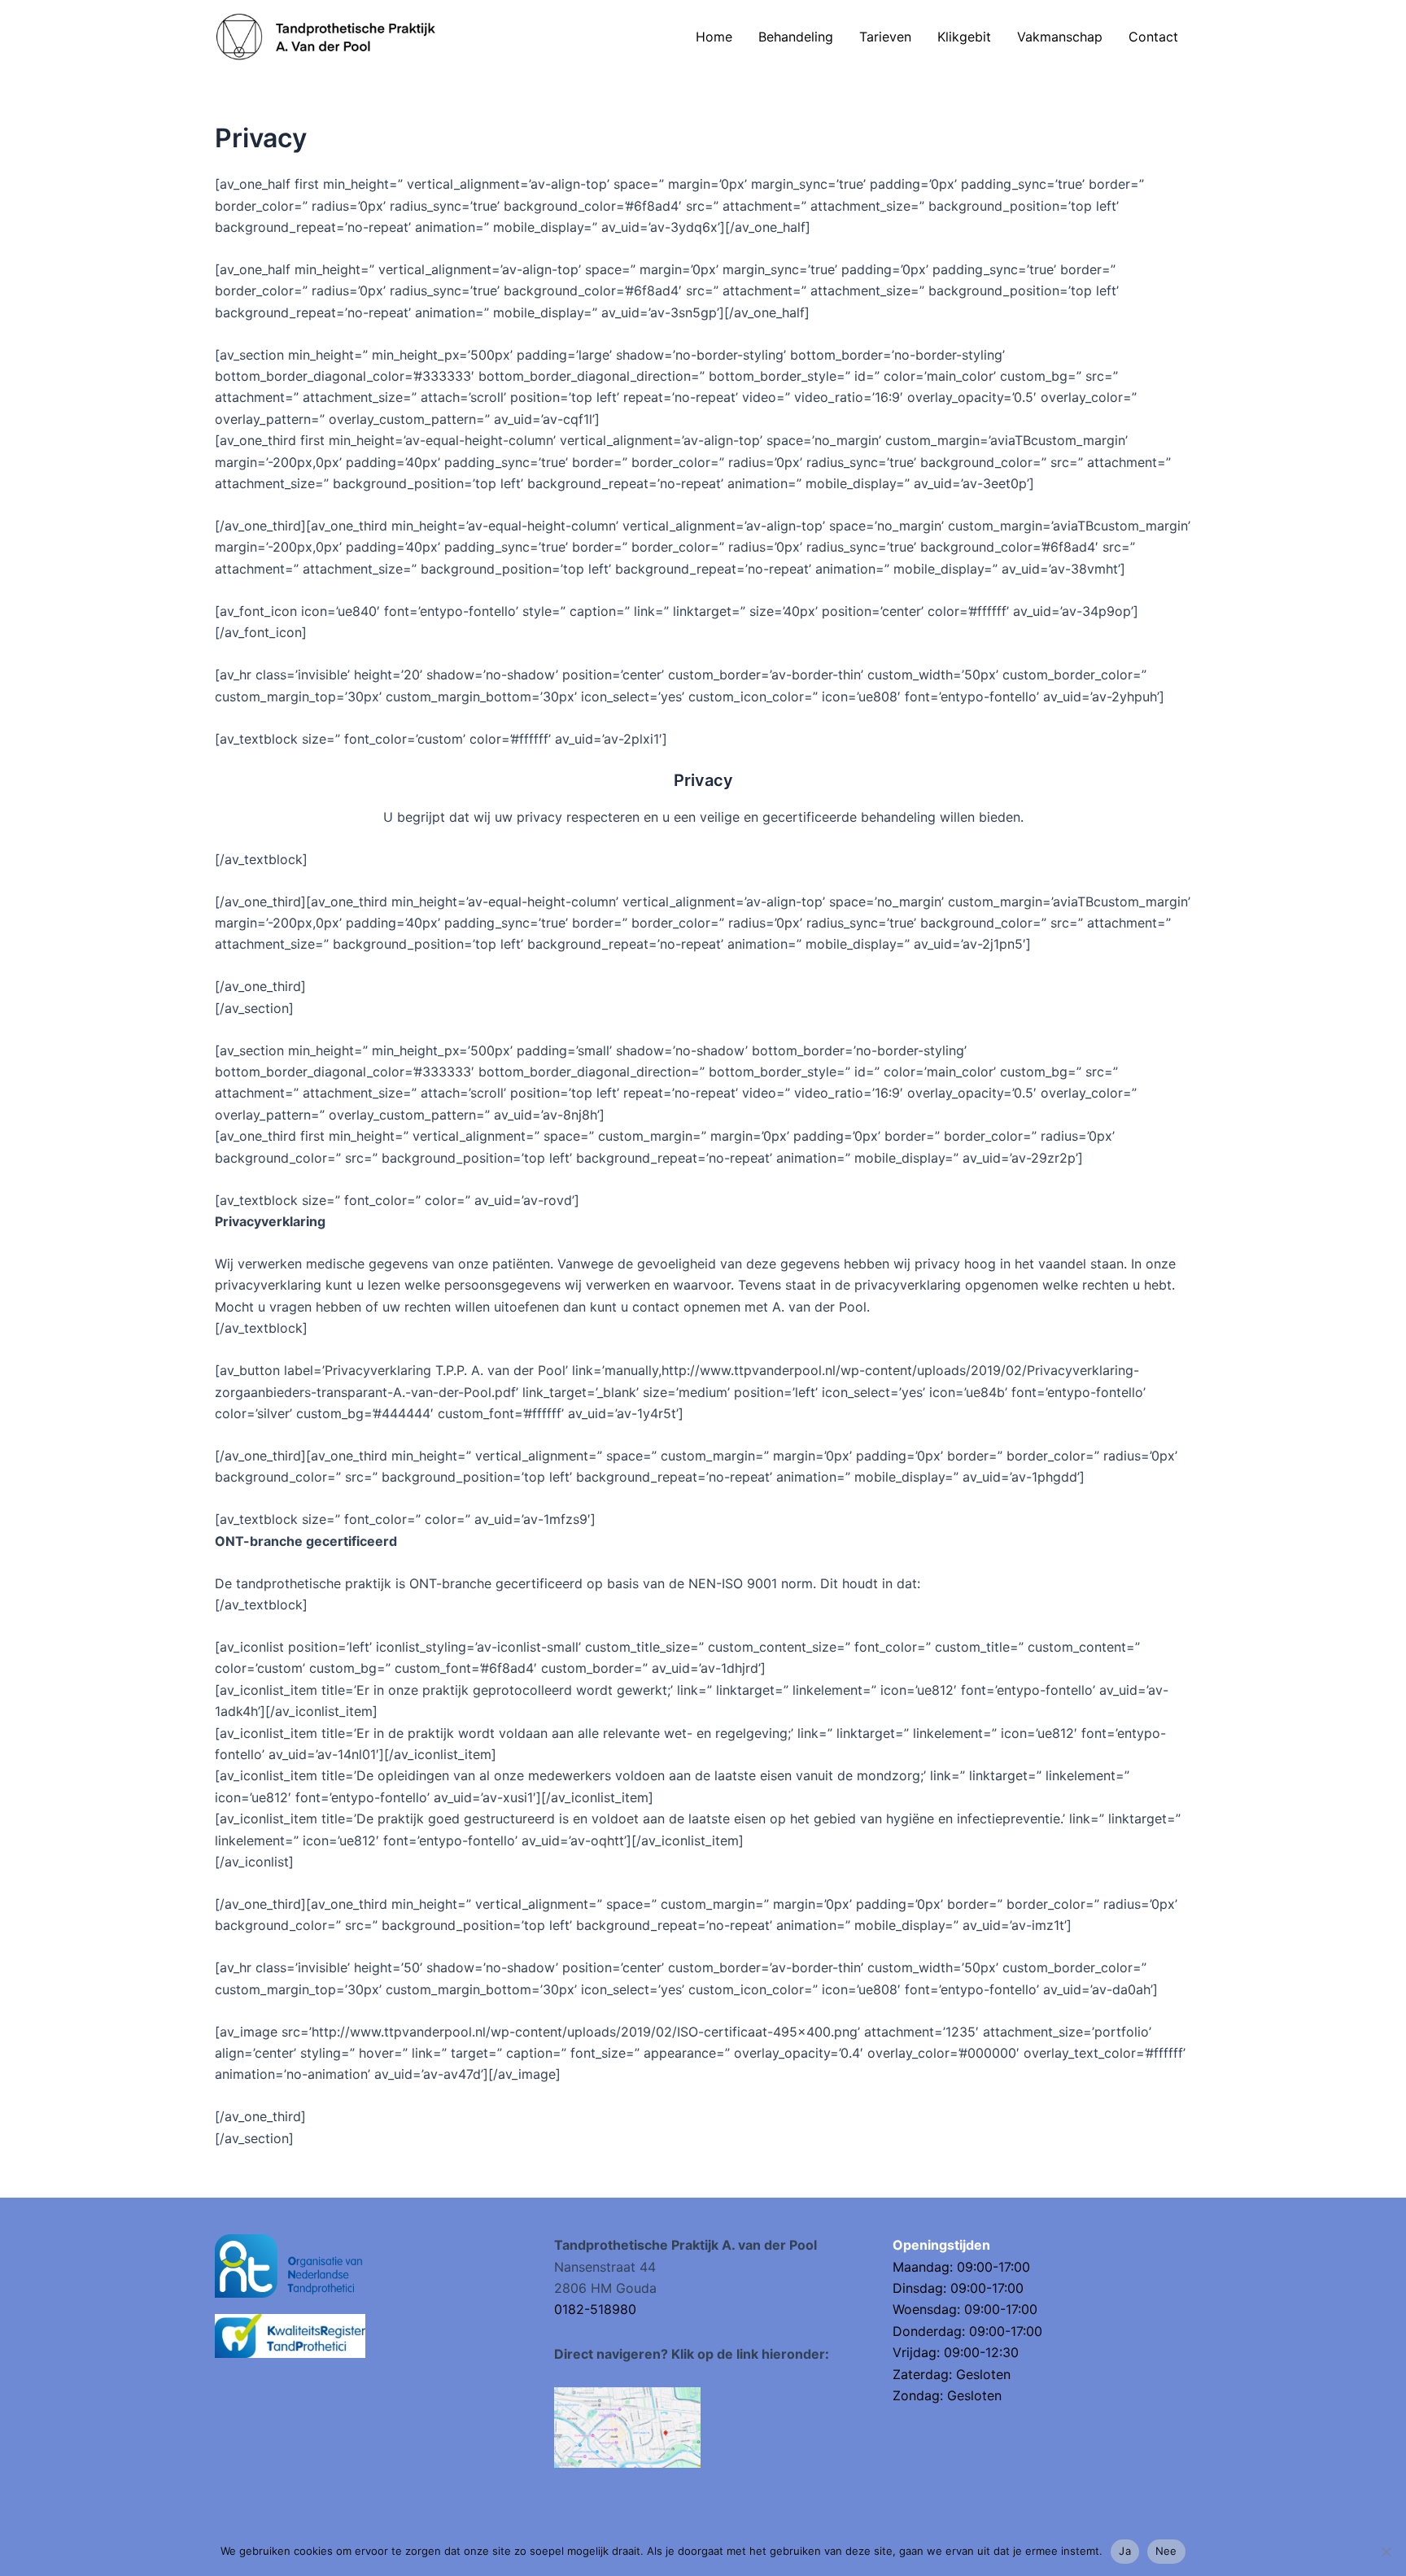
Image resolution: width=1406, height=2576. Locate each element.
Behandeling (796, 37)
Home (714, 37)
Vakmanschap (1060, 37)
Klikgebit (964, 37)
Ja (1125, 2551)
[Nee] (1386, 2552)
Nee (1166, 2551)
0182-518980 (595, 2309)
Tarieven (885, 37)
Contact (1153, 37)
